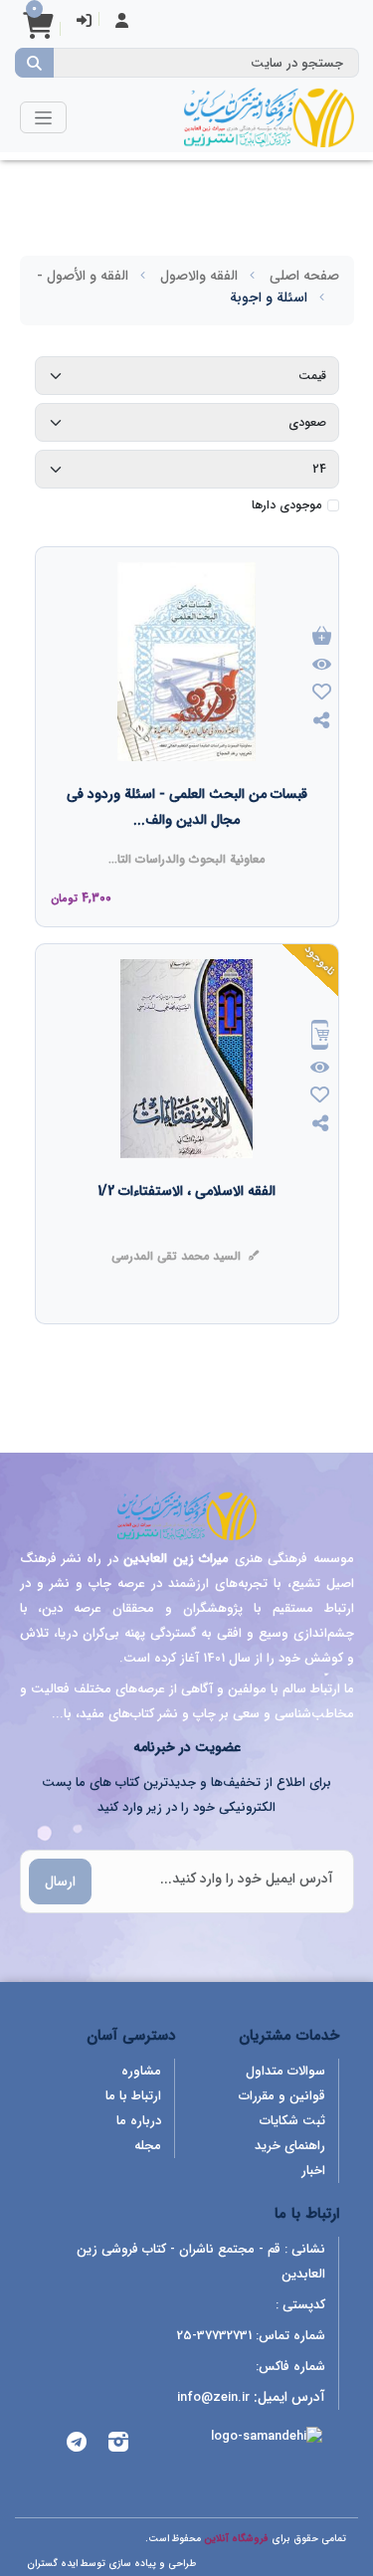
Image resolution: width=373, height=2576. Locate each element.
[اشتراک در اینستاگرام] (118, 2445)
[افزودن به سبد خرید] (322, 637)
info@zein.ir (213, 2397)
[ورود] (84, 22)
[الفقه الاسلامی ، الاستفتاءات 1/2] (186, 1231)
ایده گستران (52, 2564)
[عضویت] (122, 22)
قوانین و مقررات (282, 2096)
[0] (38, 32)
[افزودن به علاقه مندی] (322, 694)
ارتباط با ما (133, 2096)
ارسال (60, 1882)
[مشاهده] (322, 666)
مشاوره (141, 2071)
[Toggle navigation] (43, 117)
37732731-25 (214, 2336)
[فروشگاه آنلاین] (269, 117)
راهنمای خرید (290, 2146)
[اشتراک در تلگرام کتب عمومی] (77, 2445)
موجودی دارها (286, 505)
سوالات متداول (285, 2071)
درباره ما (139, 2121)
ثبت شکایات (292, 2121)
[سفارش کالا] (320, 1037)
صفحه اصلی (304, 276)
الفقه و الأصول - (83, 276)
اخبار (313, 2171)
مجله (148, 2146)
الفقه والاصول (199, 276)
